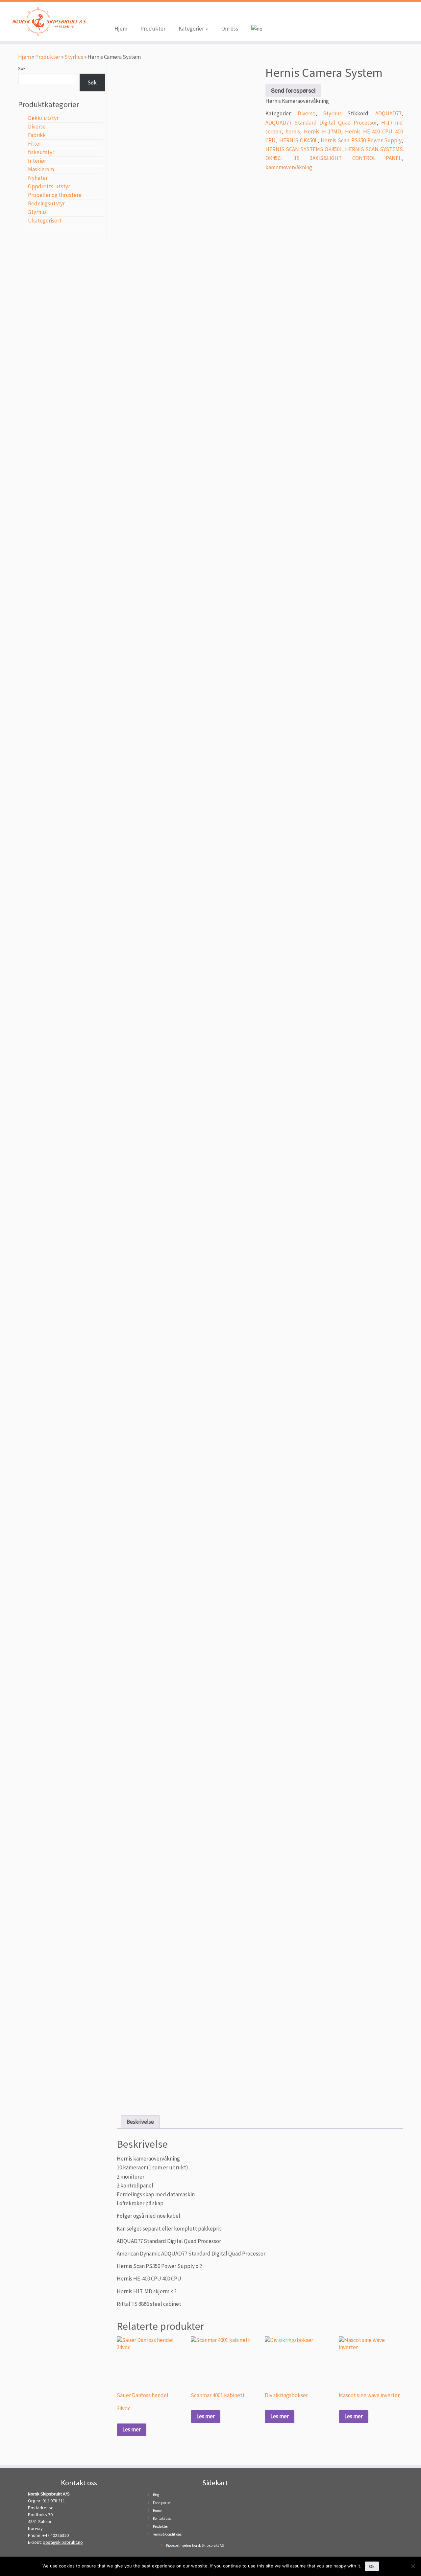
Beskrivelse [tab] (140, 2122)
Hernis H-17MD (322, 131)
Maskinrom (41, 169)
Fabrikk (37, 135)
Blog (156, 2495)
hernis (293, 131)
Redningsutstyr (46, 203)
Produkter (153, 29)
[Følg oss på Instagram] (129, 14)
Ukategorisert (45, 221)
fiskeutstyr (41, 152)
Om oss (230, 29)
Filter (35, 144)
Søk (22, 68)
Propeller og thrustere (55, 195)
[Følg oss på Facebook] (119, 14)
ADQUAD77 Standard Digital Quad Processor (321, 123)
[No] (413, 2566)
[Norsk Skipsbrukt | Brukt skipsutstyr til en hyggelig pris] (49, 21)
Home (157, 2511)
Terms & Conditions (167, 2534)
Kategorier (192, 29)
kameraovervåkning (289, 167)
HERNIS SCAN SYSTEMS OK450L (304, 149)
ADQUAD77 (388, 113)
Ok (372, 2566)
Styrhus (74, 57)
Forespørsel (162, 2503)
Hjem (121, 29)
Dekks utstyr (43, 118)
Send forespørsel (293, 90)
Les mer (132, 2429)
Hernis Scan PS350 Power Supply (361, 140)
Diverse (37, 127)
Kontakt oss (162, 2518)
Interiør (37, 161)
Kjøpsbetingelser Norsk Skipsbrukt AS (195, 2545)
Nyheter (38, 178)
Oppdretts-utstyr (49, 186)
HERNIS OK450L (298, 140)
